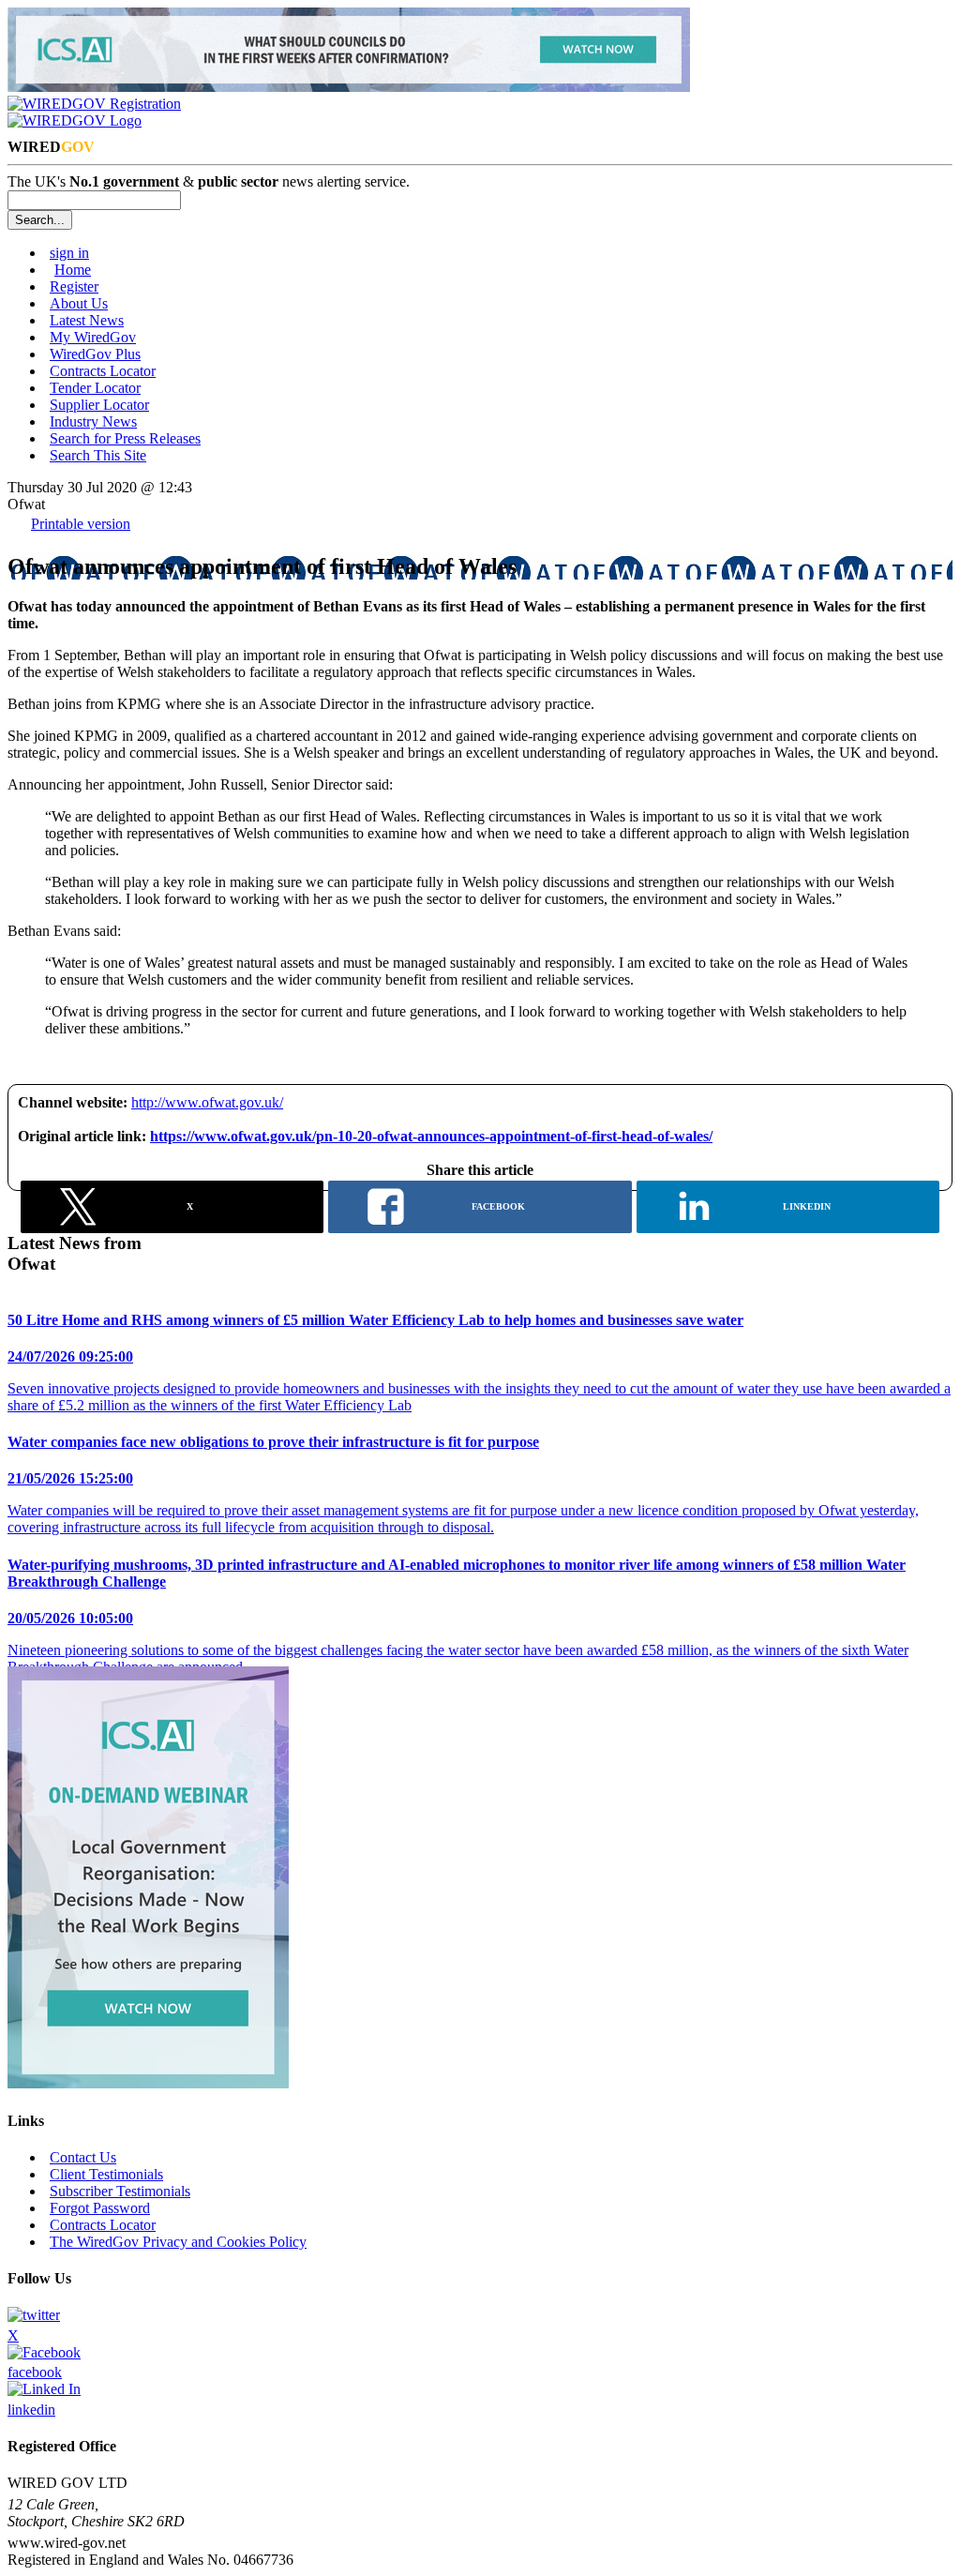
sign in (69, 253)
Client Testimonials (106, 2174)
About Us (79, 303)
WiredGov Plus (95, 354)
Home (73, 270)
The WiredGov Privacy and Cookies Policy (178, 2242)
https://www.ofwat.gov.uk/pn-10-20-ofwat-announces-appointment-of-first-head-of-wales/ (431, 1136)
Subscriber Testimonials (120, 2191)
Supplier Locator (99, 405)
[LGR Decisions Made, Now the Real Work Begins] (349, 87)
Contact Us (83, 2157)
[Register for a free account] (94, 104)
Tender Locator (95, 388)
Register (74, 286)
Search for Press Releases (125, 438)
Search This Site (98, 455)
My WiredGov (93, 337)
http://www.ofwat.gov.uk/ (207, 1102)
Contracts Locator (103, 371)
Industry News (93, 422)
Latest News (87, 320)
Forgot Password (100, 2208)
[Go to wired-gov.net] (75, 121)
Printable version (81, 524)
